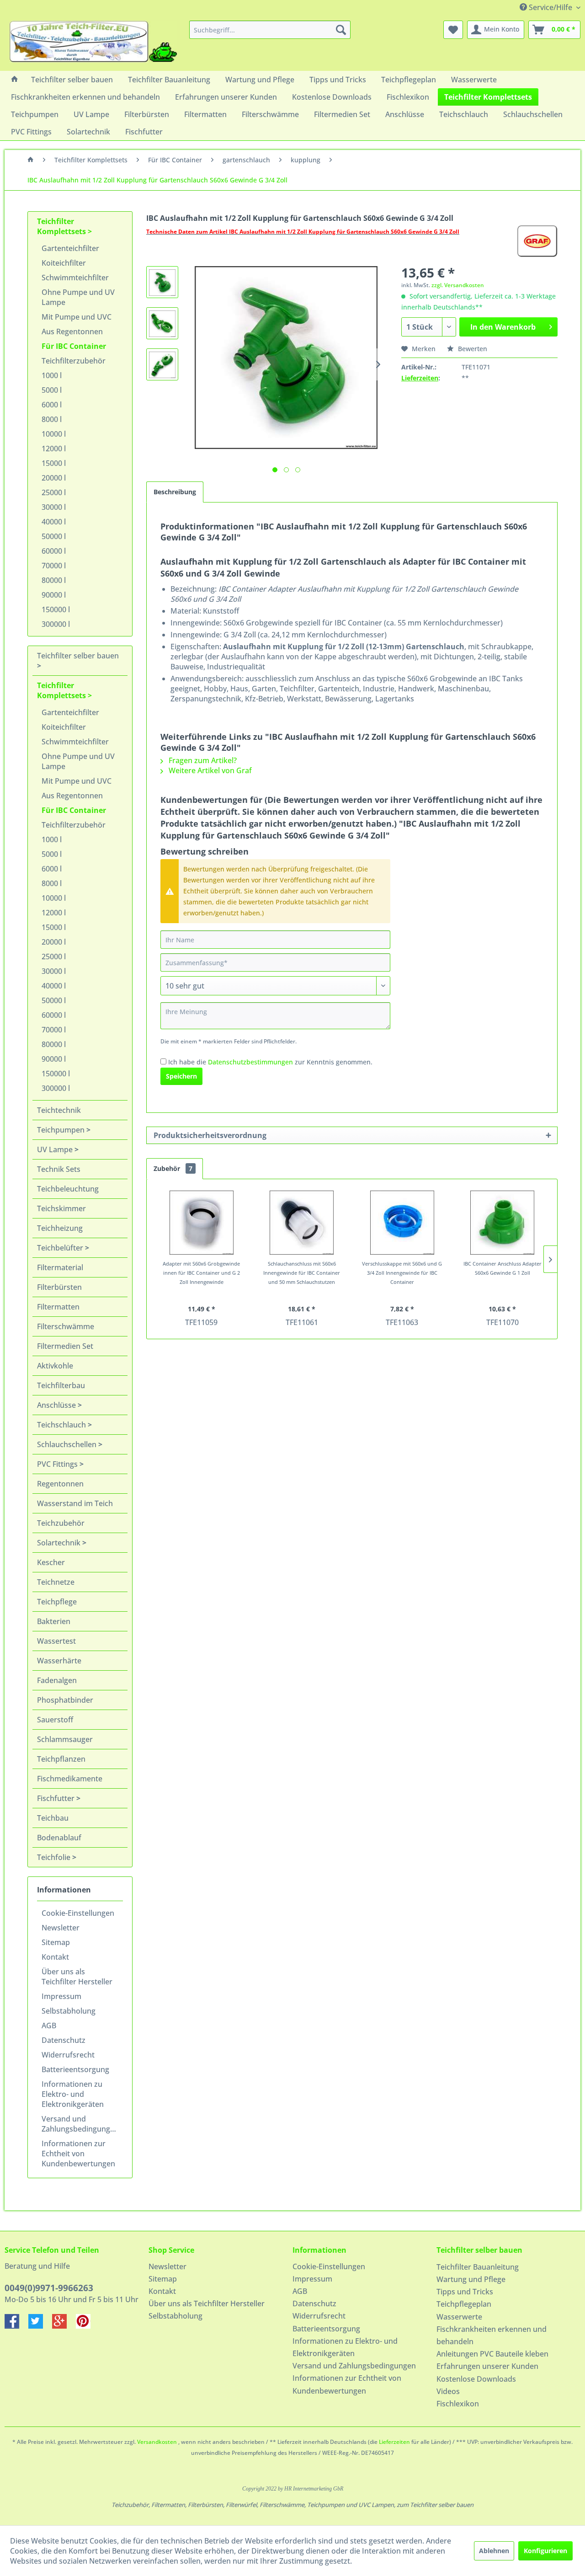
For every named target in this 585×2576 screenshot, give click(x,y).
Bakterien (54, 1621)
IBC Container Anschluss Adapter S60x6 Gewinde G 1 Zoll (503, 1268)
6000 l (52, 405)
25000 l (54, 492)
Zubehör (173, 1168)
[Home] (15, 80)
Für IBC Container (74, 346)
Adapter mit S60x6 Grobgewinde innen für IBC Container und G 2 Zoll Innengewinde (201, 1273)
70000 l (54, 566)
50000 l (54, 536)
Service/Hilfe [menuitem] (550, 7)
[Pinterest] (87, 2326)
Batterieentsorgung (75, 2069)
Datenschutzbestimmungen (250, 1062)
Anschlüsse (57, 1405)
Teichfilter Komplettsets (62, 226)
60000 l (54, 551)
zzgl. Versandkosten (458, 285)
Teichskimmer (61, 1208)
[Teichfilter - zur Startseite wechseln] (93, 43)
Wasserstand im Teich (75, 1503)
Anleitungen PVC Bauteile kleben (492, 2354)
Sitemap (56, 1942)
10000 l (54, 434)
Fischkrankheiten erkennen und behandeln (492, 2335)
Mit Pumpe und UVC (77, 317)
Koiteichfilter (64, 263)
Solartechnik (60, 1543)
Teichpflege (57, 1602)
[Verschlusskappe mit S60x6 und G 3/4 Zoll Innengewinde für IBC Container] (402, 1223)
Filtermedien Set (65, 1346)
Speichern (181, 1076)
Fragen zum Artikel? (202, 760)
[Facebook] (16, 2326)
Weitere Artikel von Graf (209, 770)
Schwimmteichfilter (75, 278)
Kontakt (55, 1957)
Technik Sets (59, 1169)
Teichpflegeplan (464, 2304)
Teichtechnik (59, 1110)
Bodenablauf (59, 1838)
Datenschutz (64, 2040)
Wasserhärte (59, 1661)
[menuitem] (270, 30)
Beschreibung (175, 492)
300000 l (56, 624)
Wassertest (56, 1641)
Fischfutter (57, 1798)
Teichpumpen (62, 1130)
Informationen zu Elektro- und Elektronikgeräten (73, 2094)
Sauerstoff (55, 1720)
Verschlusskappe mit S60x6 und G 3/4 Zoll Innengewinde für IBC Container (402, 1273)
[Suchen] (341, 30)
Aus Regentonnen (72, 331)
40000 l (54, 522)
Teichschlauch (62, 1425)
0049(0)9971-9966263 (49, 2288)
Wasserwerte (459, 2317)
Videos (448, 2391)
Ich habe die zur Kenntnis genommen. (270, 1062)
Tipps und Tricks (465, 2292)
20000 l (54, 478)
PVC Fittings (58, 1464)
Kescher (51, 1562)
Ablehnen (494, 2551)
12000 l (54, 449)
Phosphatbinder (65, 1700)
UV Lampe (56, 1149)
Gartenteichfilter (70, 248)
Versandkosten (157, 2442)
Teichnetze (56, 1582)
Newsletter (61, 1928)
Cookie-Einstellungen (78, 1913)
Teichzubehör (61, 1523)
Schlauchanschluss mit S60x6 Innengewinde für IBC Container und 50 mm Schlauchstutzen (302, 1273)
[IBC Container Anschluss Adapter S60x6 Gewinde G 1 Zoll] (503, 1223)
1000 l (52, 375)
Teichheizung (60, 1228)
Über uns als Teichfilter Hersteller (77, 1977)
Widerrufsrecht (68, 2055)
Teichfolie (55, 1857)
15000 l (54, 463)
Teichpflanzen (61, 1759)
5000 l (52, 390)
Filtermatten (58, 1307)
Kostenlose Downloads (476, 2379)
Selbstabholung (69, 2011)
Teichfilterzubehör (74, 361)
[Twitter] (40, 2326)
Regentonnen (60, 1484)
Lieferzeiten (420, 378)
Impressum (61, 1996)
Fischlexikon (458, 2404)
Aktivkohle (55, 1366)
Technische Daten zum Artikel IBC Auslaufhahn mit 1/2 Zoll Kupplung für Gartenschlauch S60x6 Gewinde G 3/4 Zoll (303, 232)
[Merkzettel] (453, 30)
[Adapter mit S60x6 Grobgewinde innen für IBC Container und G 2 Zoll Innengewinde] (202, 1223)
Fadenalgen (57, 1680)
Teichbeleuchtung (68, 1189)
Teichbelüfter (61, 1248)
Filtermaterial (60, 1267)
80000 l (54, 580)
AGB (49, 2026)
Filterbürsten (59, 1287)
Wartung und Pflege (471, 2279)
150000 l (56, 609)
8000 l (52, 419)
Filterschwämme (66, 1326)
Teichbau (53, 1818)
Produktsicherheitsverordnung (210, 1135)
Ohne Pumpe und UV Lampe (78, 297)
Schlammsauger (65, 1739)
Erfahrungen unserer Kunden (487, 2366)
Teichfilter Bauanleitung (478, 2267)
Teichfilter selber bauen (78, 656)
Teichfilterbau (61, 1385)
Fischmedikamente (70, 1779)
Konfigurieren (545, 2551)
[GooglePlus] (64, 2326)
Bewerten (472, 349)
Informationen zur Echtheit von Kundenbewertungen (78, 2154)
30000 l (54, 507)
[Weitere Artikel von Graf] (537, 241)
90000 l (54, 595)
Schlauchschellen (68, 1444)
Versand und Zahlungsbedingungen (80, 2124)
